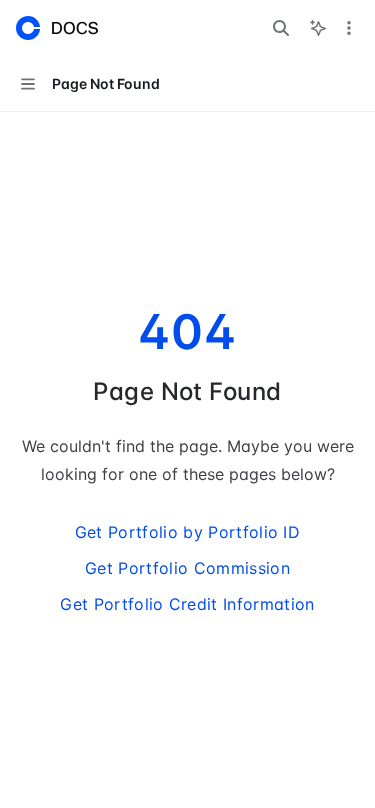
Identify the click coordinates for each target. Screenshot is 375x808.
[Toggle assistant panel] (318, 28)
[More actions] (349, 28)
